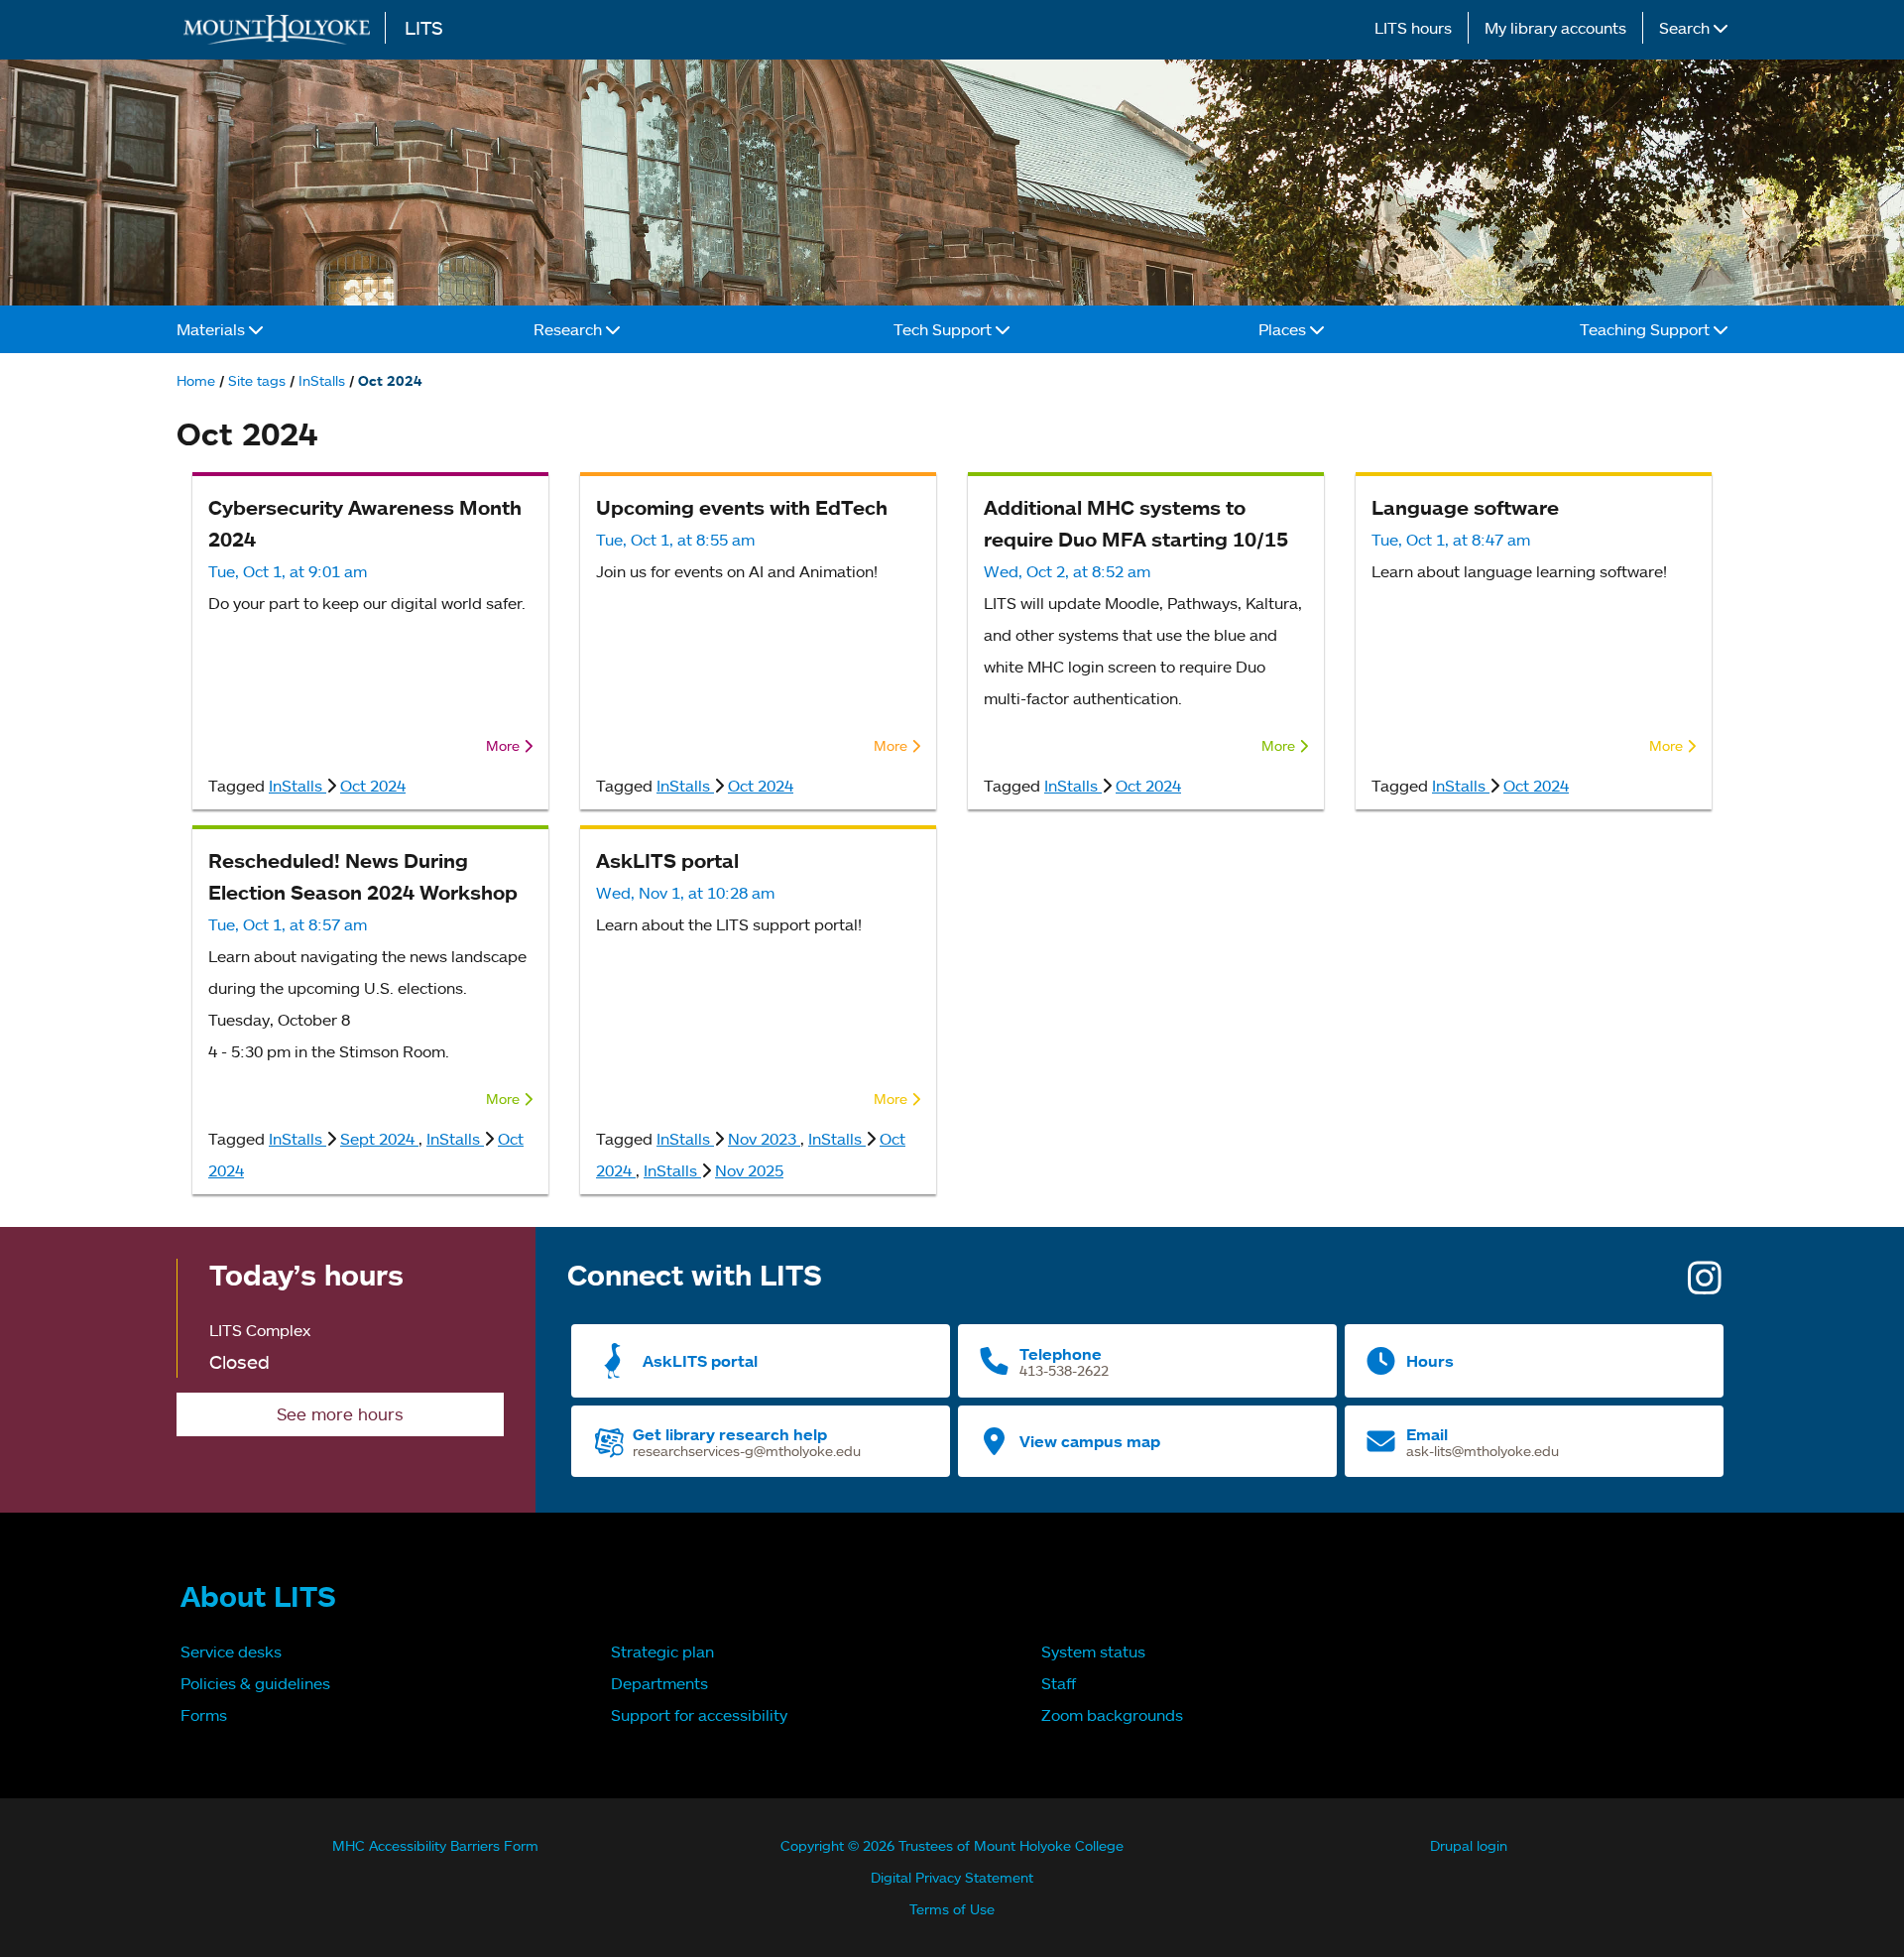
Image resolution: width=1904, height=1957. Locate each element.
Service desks (231, 1651)
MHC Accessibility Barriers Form (435, 1845)
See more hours (340, 1414)
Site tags (257, 380)
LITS (424, 27)
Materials (213, 329)
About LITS (258, 1596)
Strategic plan (662, 1651)
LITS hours (1413, 28)
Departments (659, 1683)
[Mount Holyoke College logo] (281, 29)
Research (570, 329)
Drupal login (1469, 1845)
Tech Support (945, 329)
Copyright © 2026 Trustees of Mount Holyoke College (952, 1845)
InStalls (322, 380)
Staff (1059, 1683)
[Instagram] (1705, 1285)
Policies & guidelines (255, 1683)
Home (196, 380)
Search (1686, 28)
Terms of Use (952, 1909)
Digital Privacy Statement (952, 1877)
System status (1093, 1651)
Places (1284, 329)
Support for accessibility (699, 1715)
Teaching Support (1647, 329)
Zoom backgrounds (1112, 1715)
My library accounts (1555, 28)
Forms (204, 1715)
